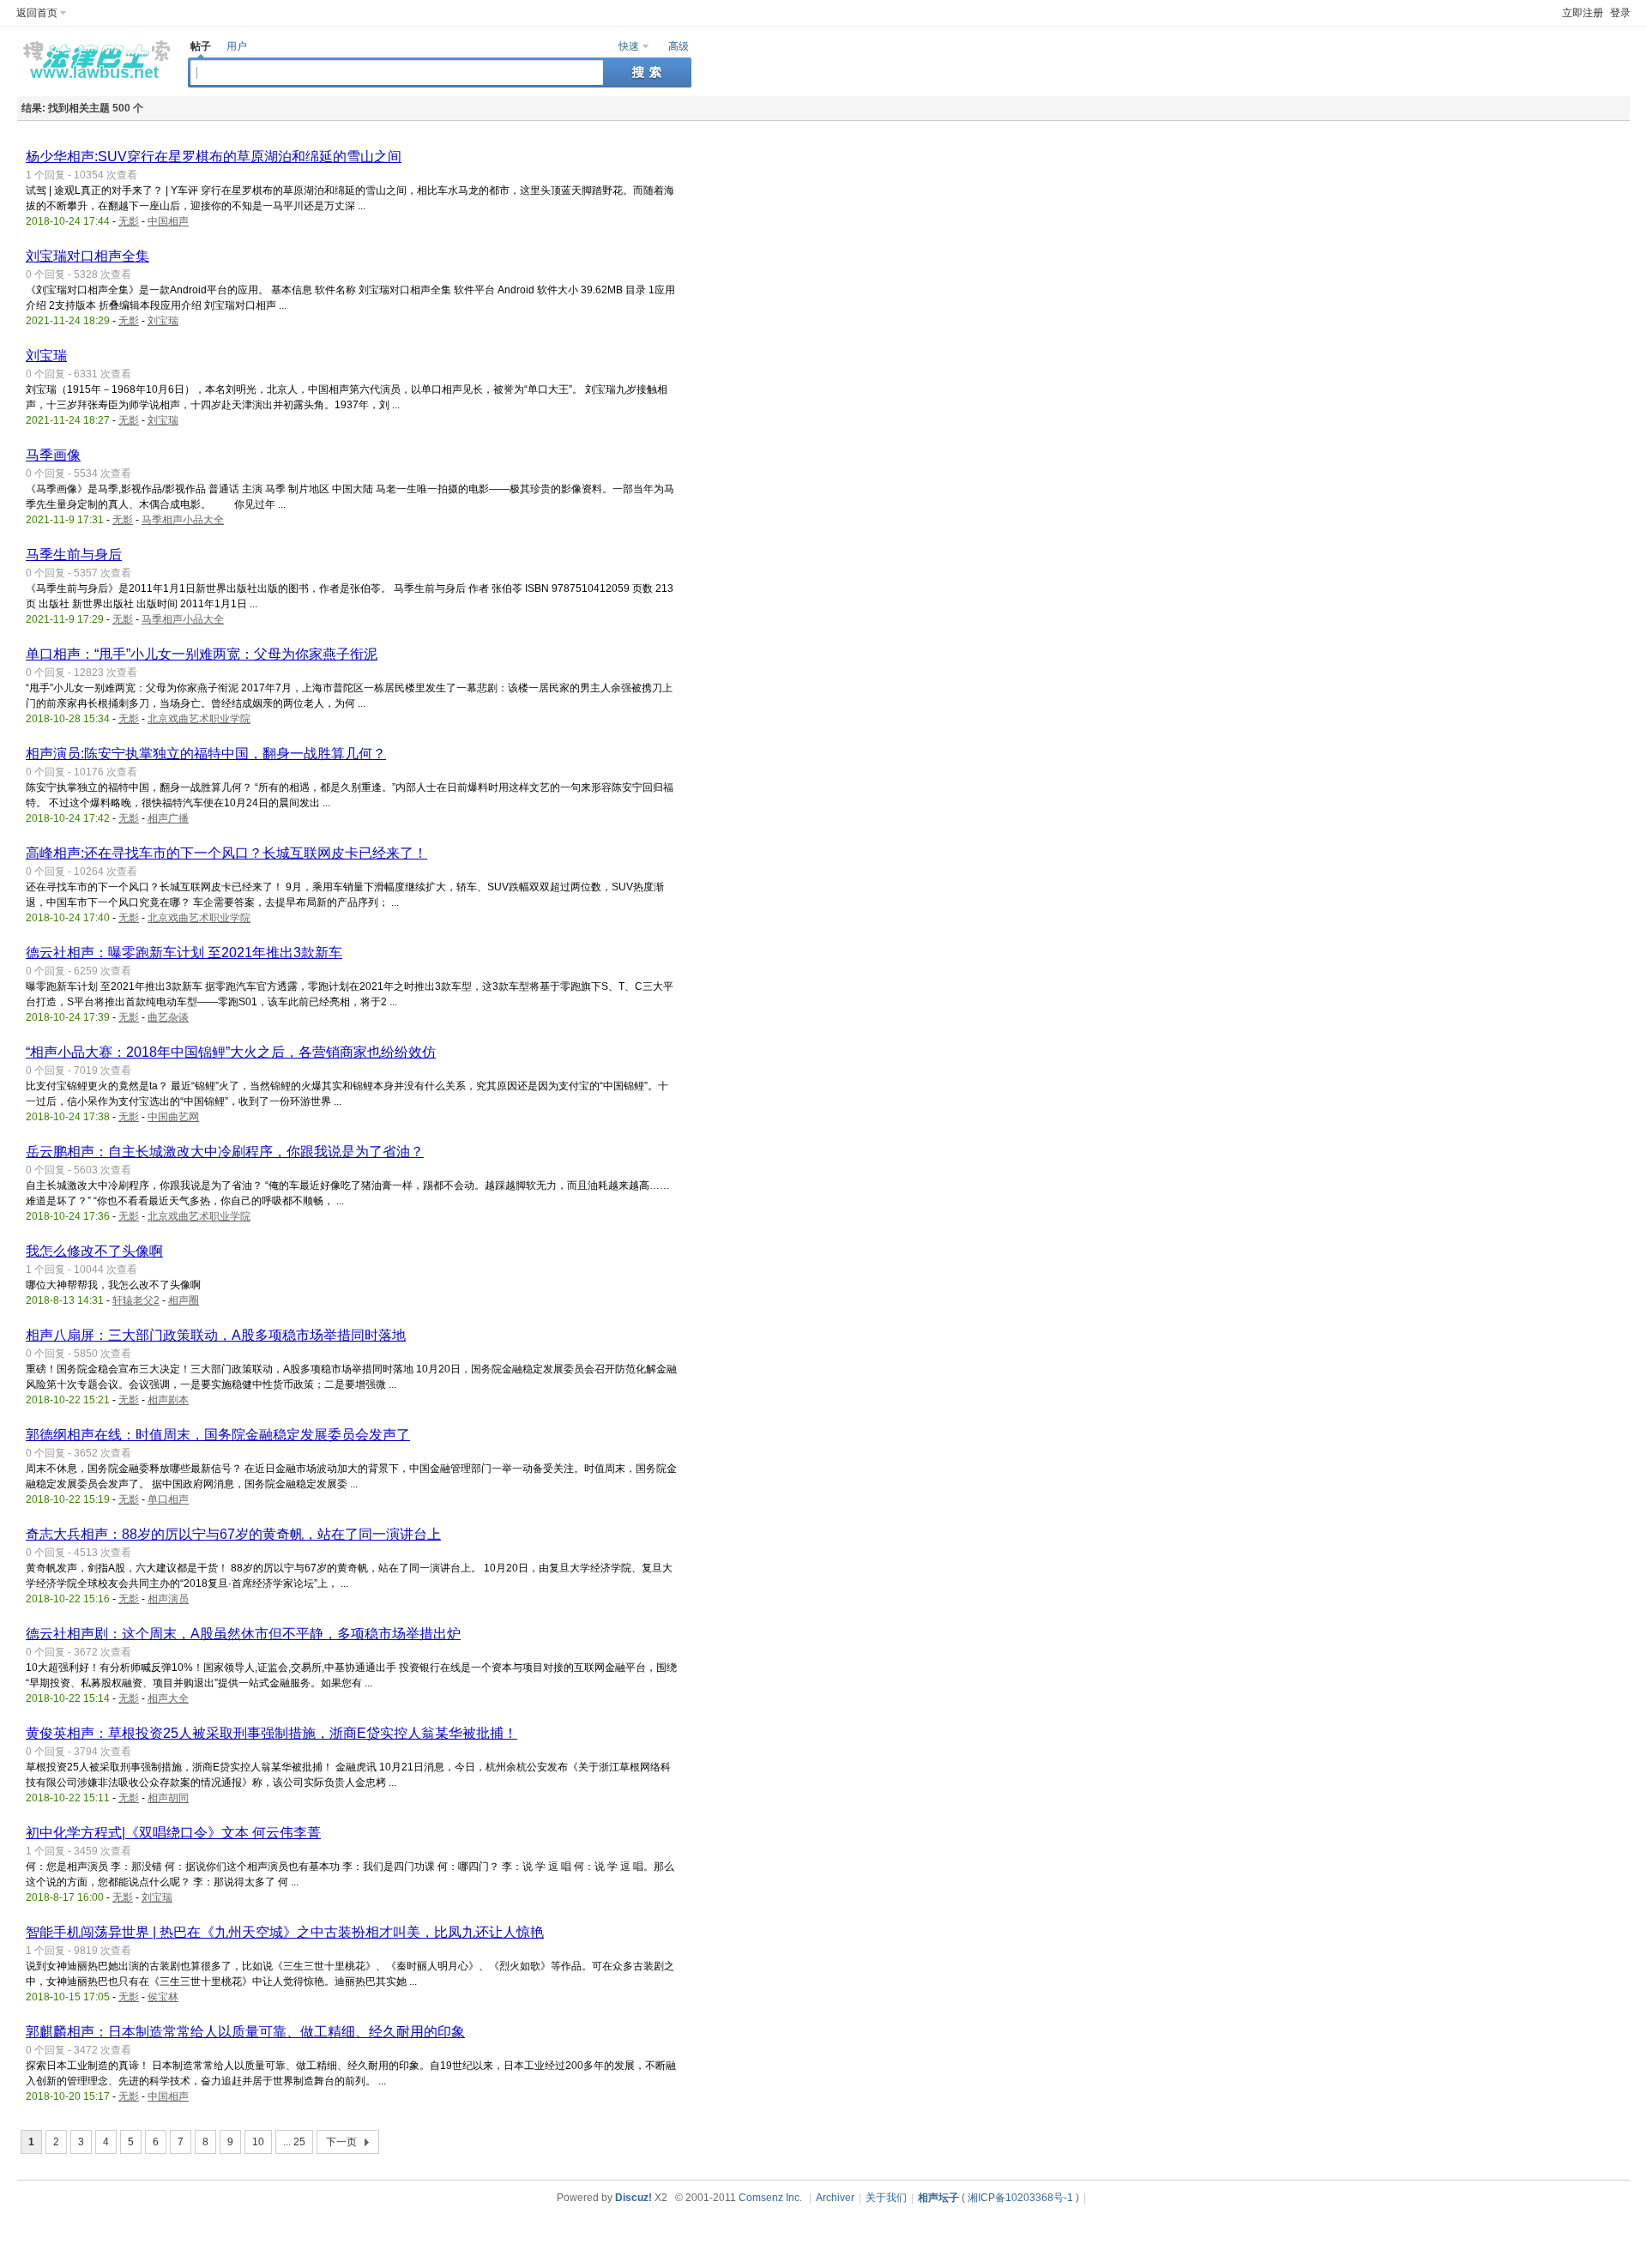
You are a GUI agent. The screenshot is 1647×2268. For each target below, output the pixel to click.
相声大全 (168, 1698)
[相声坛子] (94, 82)
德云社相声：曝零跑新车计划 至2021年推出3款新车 (184, 953)
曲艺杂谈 (168, 1017)
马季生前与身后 (74, 555)
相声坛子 (938, 2198)
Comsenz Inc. (770, 2198)
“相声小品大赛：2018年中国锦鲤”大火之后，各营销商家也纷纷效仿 (231, 1052)
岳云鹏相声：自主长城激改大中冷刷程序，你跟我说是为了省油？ (225, 1152)
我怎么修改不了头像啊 (94, 1251)
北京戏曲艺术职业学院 (199, 719)
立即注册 (1583, 13)
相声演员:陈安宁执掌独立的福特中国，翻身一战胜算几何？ (206, 754)
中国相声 (168, 221)
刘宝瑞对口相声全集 (87, 256)
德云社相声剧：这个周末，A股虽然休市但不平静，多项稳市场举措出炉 (243, 1634)
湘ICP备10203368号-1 (1020, 2198)
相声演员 (168, 1599)
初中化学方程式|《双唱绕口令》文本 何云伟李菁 (173, 1833)
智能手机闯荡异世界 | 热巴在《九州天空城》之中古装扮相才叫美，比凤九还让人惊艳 (285, 1932)
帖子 (201, 46)
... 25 (294, 2142)
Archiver (835, 2198)
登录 (1620, 13)
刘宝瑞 (163, 321)
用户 (237, 46)
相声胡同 (168, 1798)
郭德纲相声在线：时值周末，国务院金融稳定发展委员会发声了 (218, 1435)
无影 (129, 221)
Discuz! (633, 2198)
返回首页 (37, 13)
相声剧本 (168, 1400)
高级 (679, 46)
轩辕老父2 (136, 1300)
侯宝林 (163, 1997)
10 (258, 2142)
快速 (629, 46)
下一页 (341, 2142)
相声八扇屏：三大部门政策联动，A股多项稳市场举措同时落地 (216, 1335)
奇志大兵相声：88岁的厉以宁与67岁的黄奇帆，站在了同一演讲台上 (233, 1534)
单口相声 (168, 1499)
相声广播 (168, 818)
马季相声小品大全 (183, 520)
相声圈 (184, 1300)
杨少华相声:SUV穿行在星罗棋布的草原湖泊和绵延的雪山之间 (214, 157)
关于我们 (886, 2198)
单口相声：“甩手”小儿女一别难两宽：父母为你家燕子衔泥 (202, 654)
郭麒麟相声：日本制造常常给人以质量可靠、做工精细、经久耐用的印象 (245, 2032)
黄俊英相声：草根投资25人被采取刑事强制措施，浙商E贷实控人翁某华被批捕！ (271, 1733)
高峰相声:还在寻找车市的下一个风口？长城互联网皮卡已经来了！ (226, 853)
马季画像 (53, 455)
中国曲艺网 (173, 1117)
